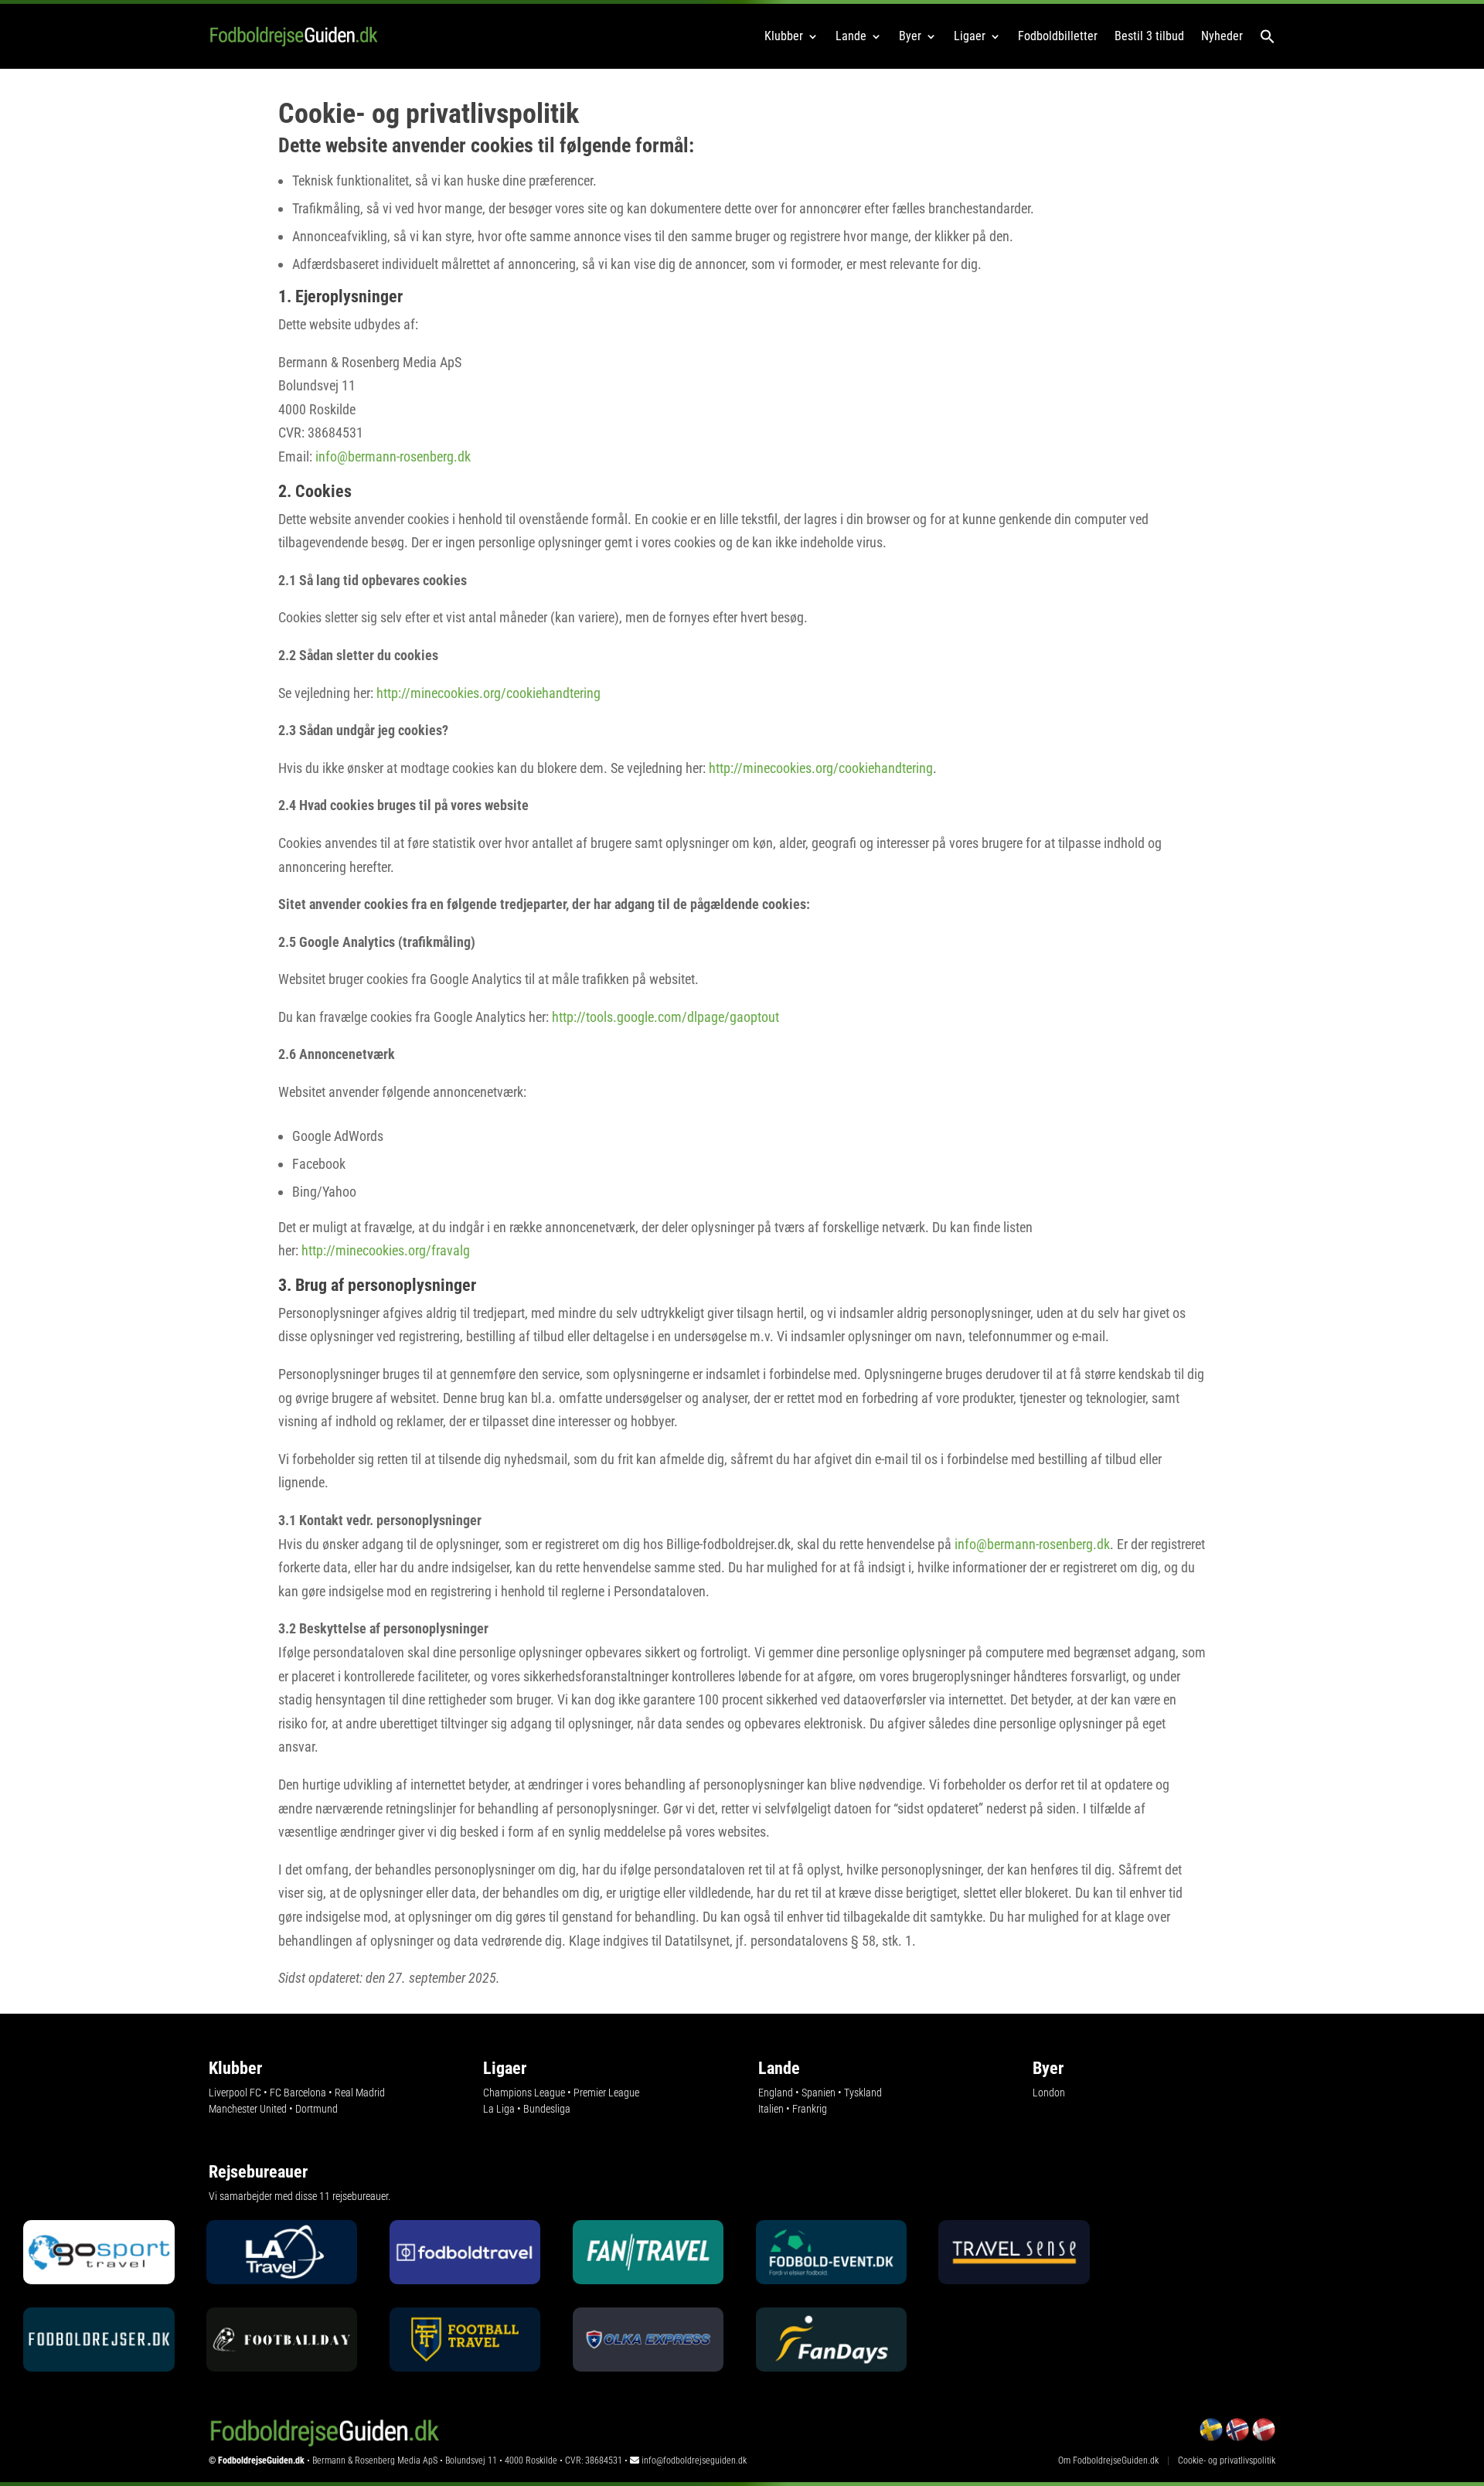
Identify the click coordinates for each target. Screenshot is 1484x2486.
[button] (1268, 36)
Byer (910, 36)
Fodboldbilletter (1058, 36)
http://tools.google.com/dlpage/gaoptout (665, 1017)
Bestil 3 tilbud (1149, 36)
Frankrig (810, 2109)
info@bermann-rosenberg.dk (393, 456)
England (776, 2093)
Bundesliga (547, 2109)
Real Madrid (360, 2093)
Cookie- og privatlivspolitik (1227, 2460)
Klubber (784, 36)
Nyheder (1222, 36)
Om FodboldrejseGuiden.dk (1108, 2460)
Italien (771, 2109)
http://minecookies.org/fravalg (386, 1250)
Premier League (606, 2093)
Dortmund (317, 2109)
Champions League (524, 2093)
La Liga (499, 2109)
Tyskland (863, 2093)
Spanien (819, 2093)
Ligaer (970, 36)
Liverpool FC (235, 2093)
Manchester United (248, 2109)
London (1049, 2093)
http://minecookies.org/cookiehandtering (490, 693)
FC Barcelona (298, 2093)
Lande (851, 36)
